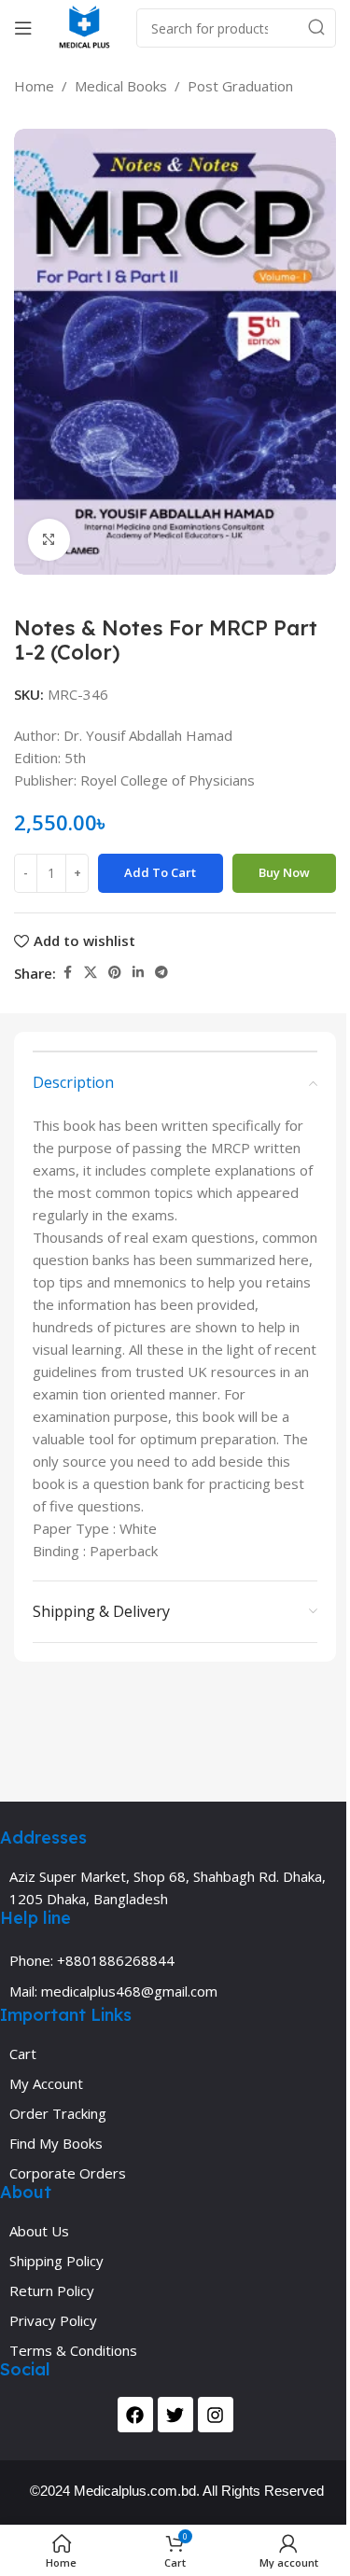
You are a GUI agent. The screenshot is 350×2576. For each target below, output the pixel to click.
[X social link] (91, 973)
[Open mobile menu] (23, 28)
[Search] (316, 28)
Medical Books (121, 86)
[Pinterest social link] (115, 973)
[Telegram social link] (161, 973)
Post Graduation (240, 86)
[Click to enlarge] (49, 540)
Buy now (284, 872)
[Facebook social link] (67, 973)
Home (34, 86)
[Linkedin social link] (138, 973)
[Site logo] (84, 26)
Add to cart (160, 872)
